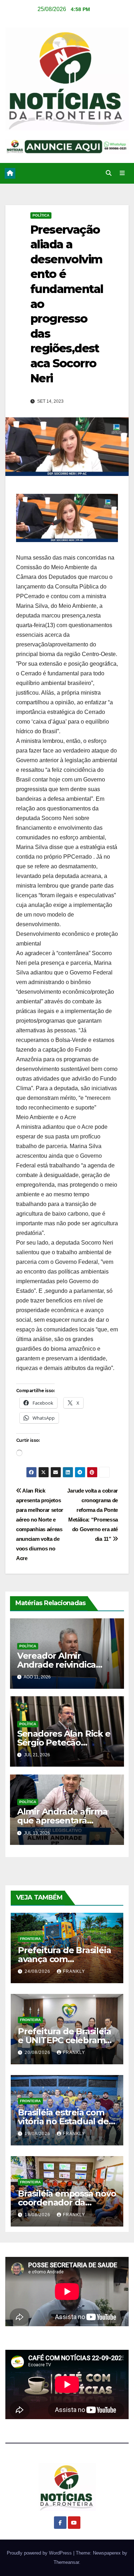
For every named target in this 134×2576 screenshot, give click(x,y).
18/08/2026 (38, 2215)
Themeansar (66, 2562)
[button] (109, 173)
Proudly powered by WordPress (40, 2553)
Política (41, 215)
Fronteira (30, 1939)
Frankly (74, 1971)
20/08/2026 (38, 2053)
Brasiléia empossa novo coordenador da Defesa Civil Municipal (67, 2202)
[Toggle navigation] (122, 173)
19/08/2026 (38, 2134)
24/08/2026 (38, 1971)
